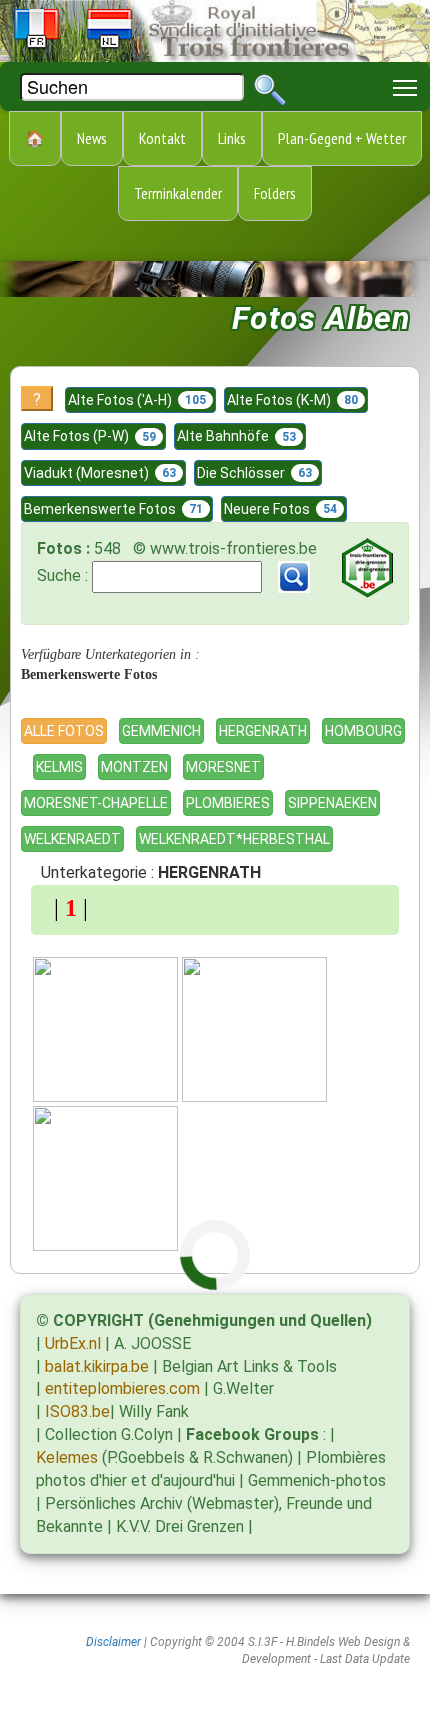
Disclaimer (113, 1642)
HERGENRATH (263, 731)
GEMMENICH (161, 731)
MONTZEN (134, 767)
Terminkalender (178, 193)
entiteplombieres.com (122, 1388)
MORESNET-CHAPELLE (96, 803)
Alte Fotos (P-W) (90, 436)
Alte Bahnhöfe (236, 436)
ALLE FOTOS (64, 731)
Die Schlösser (254, 473)
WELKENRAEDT (72, 839)
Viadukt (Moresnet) (100, 473)
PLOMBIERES (228, 803)
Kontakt (162, 138)
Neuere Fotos (280, 509)
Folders (275, 193)
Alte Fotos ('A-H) (137, 400)
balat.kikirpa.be (97, 1366)
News (92, 138)
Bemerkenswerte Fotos (113, 509)
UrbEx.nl (73, 1343)
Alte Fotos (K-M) (292, 400)
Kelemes (67, 1457)
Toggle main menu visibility (405, 86)
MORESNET (223, 767)
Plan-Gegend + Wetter (342, 138)
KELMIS (59, 767)
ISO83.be (77, 1411)
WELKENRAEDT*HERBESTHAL (234, 839)
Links (232, 138)
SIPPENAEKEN (332, 803)
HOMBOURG (363, 731)
